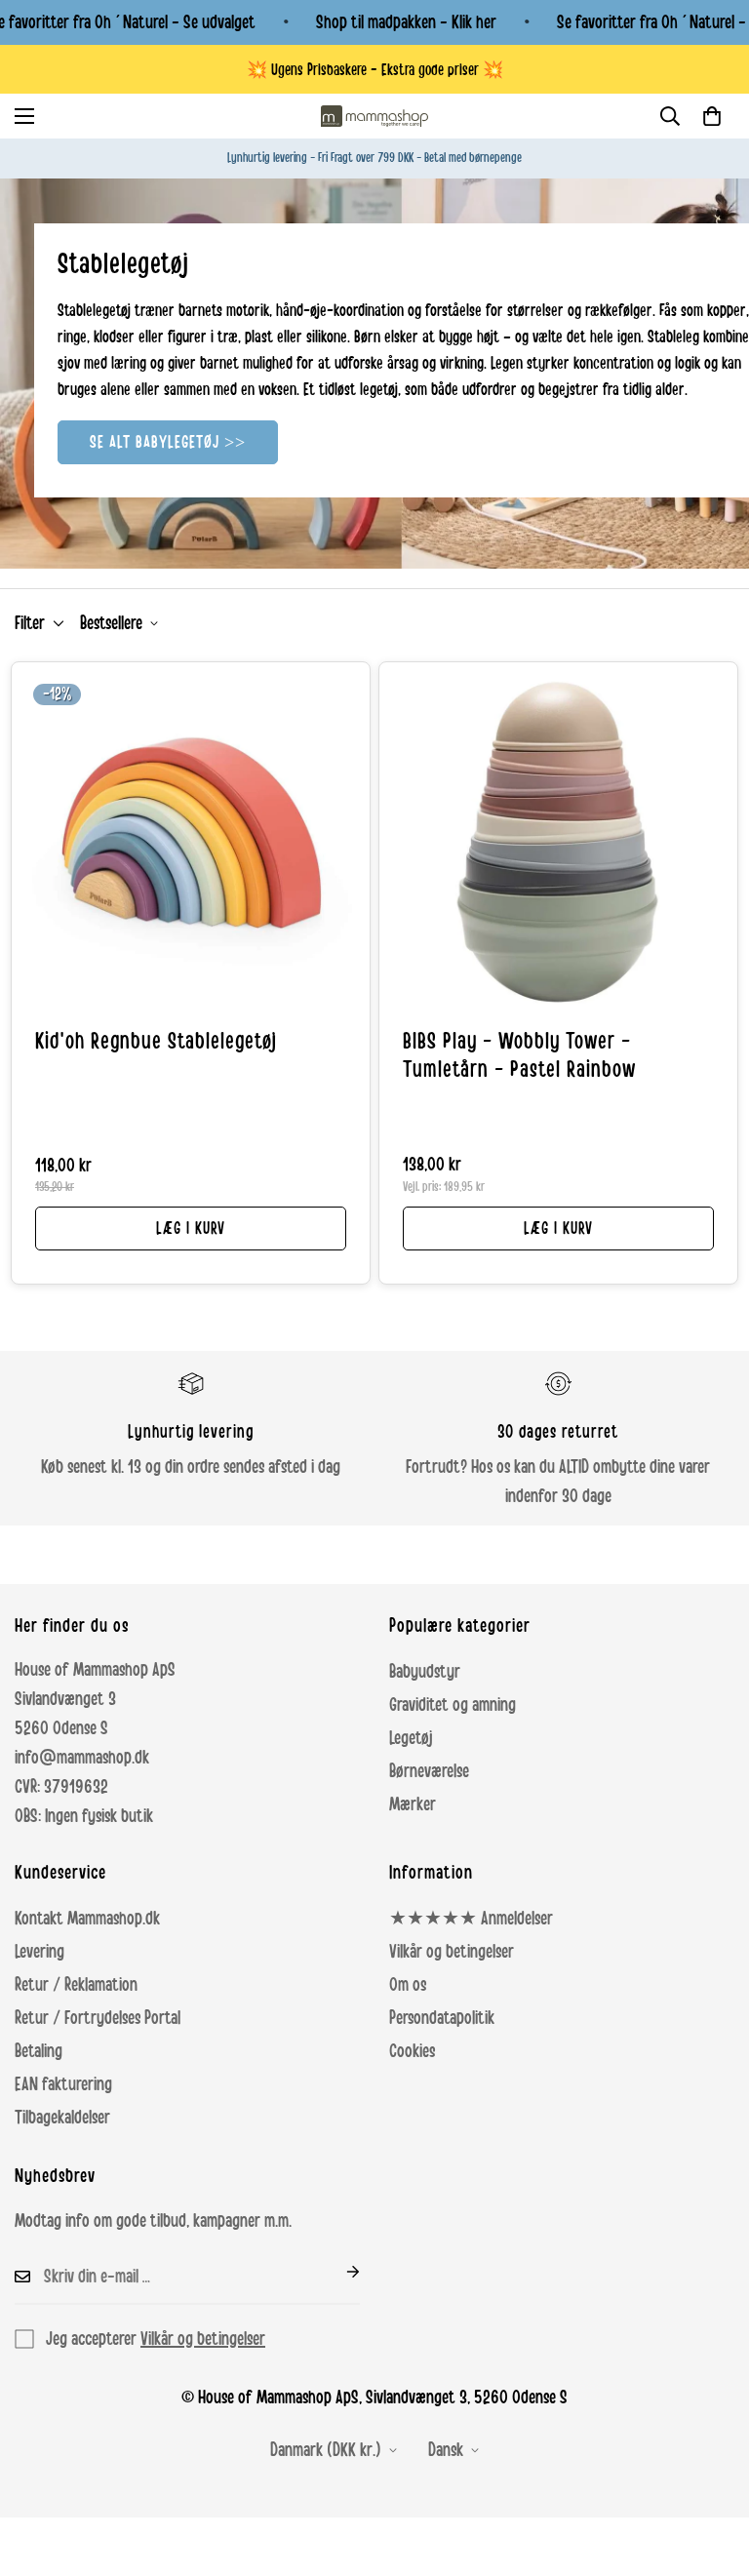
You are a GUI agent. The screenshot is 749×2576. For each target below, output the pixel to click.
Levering (39, 1952)
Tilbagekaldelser (62, 2118)
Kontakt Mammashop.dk (87, 1919)
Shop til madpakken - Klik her (406, 22)
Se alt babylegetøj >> (168, 442)
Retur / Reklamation (76, 1985)
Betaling (39, 2051)
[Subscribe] (337, 2272)
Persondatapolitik (442, 2018)
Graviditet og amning (453, 1705)
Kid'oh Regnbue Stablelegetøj (156, 1042)
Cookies (412, 2051)
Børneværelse (429, 1771)
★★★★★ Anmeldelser (471, 1919)
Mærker (413, 1804)
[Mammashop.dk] (374, 116)
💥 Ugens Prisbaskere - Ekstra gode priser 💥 (375, 70)
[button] (712, 116)
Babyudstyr (425, 1672)
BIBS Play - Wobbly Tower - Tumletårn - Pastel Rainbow (519, 1056)
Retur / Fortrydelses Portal (98, 2018)
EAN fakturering (63, 2084)
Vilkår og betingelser (452, 1952)
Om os (408, 1985)
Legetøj (411, 1738)
